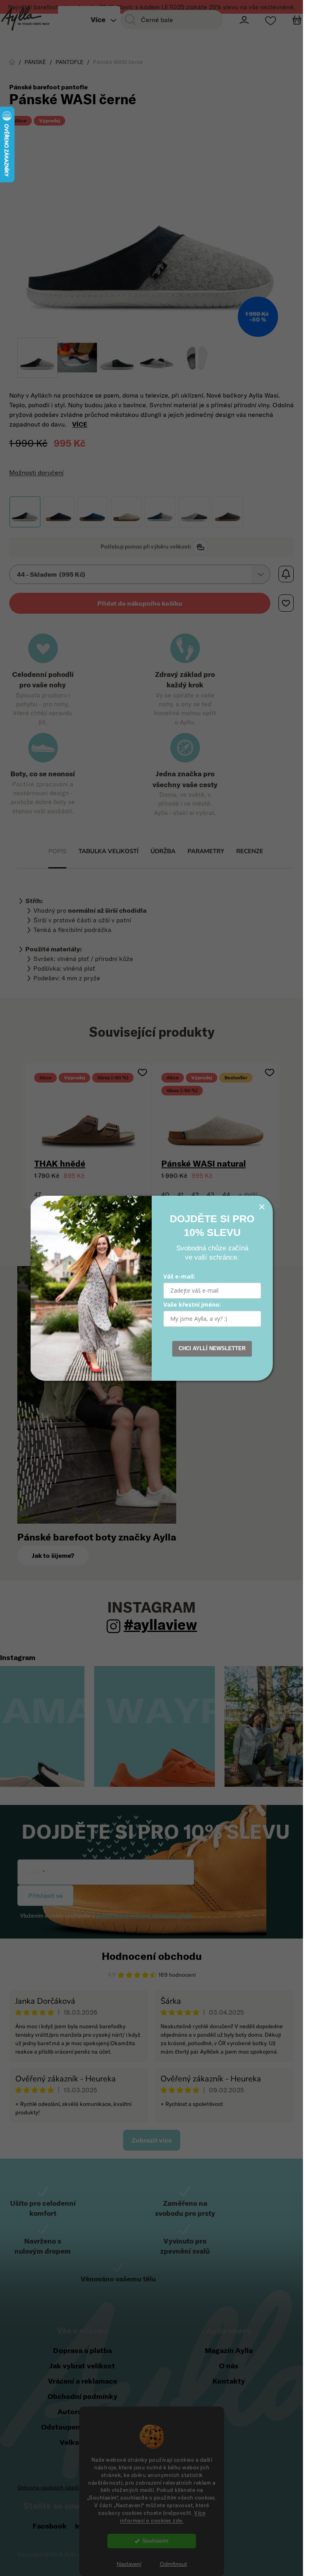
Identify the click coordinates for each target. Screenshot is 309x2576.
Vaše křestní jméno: (192, 1304)
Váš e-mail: (179, 1276)
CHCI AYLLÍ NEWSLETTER (212, 1348)
